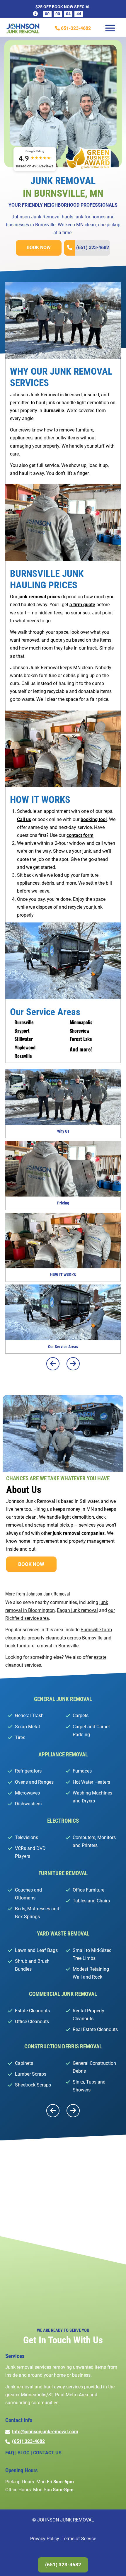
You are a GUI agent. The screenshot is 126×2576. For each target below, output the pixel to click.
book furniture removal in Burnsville (42, 1646)
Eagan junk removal (77, 1610)
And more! (81, 1049)
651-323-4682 (75, 28)
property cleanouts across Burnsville (65, 1638)
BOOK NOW (39, 248)
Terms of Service (79, 2539)
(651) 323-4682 (93, 248)
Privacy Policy (45, 2539)
